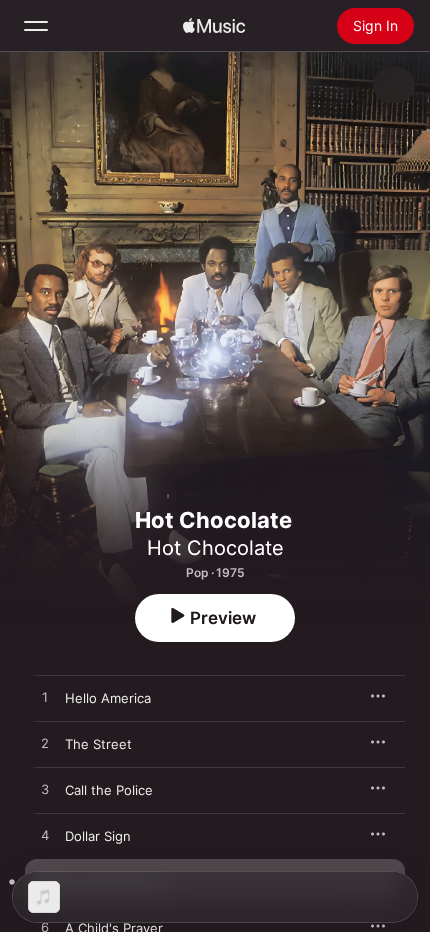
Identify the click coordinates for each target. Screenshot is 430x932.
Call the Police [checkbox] (109, 790)
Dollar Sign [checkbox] (98, 836)
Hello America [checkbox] (108, 698)
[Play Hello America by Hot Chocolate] (45, 698)
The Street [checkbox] (98, 744)
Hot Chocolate (215, 548)
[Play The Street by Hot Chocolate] (45, 744)
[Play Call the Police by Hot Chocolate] (45, 790)
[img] (214, 26)
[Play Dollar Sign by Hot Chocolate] (45, 836)
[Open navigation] (36, 26)
